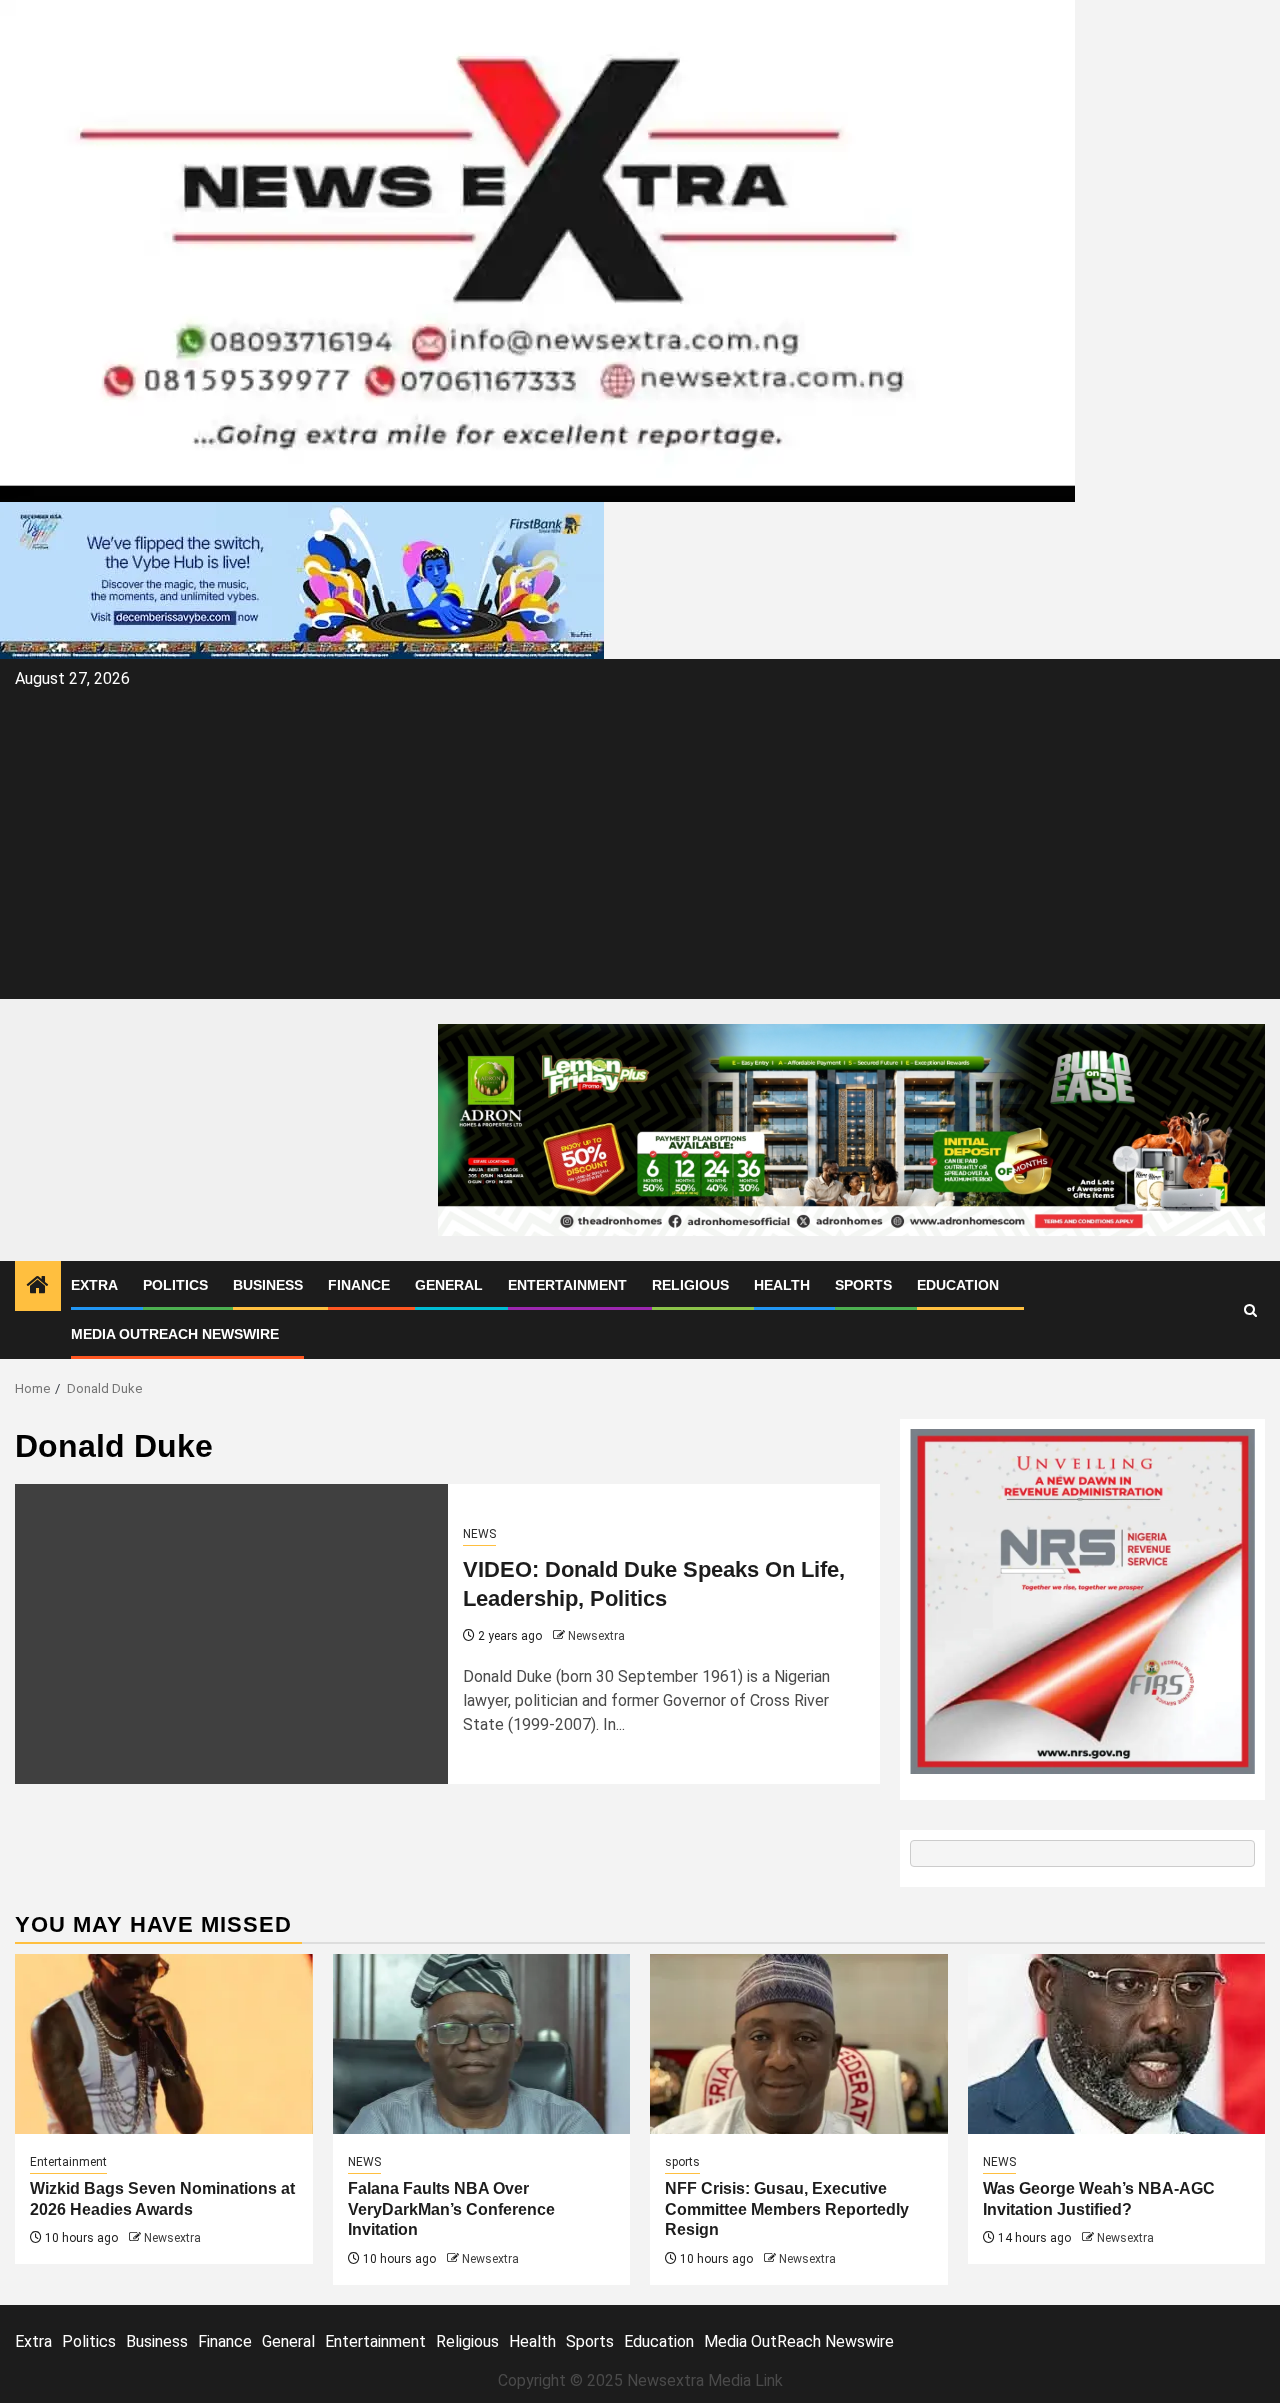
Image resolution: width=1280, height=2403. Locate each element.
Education (958, 1285)
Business (268, 1285)
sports (682, 2162)
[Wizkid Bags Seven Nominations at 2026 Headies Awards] (164, 2044)
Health (782, 1285)
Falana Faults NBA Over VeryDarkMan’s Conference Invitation (451, 2209)
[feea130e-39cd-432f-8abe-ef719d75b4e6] (302, 579)
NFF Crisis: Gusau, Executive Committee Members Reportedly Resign (787, 2209)
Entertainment (567, 1285)
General (449, 1285)
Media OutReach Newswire (175, 1334)
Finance (359, 1285)
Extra (94, 1285)
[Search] (1250, 1310)
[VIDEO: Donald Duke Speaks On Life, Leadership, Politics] (231, 1634)
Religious (690, 1285)
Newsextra (596, 1636)
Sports (863, 1285)
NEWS (479, 1534)
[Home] (38, 1287)
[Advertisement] (640, 844)
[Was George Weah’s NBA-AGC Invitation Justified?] (1117, 2044)
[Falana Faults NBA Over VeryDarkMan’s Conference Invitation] (482, 2044)
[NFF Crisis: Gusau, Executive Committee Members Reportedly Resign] (799, 2044)
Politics (175, 1285)
